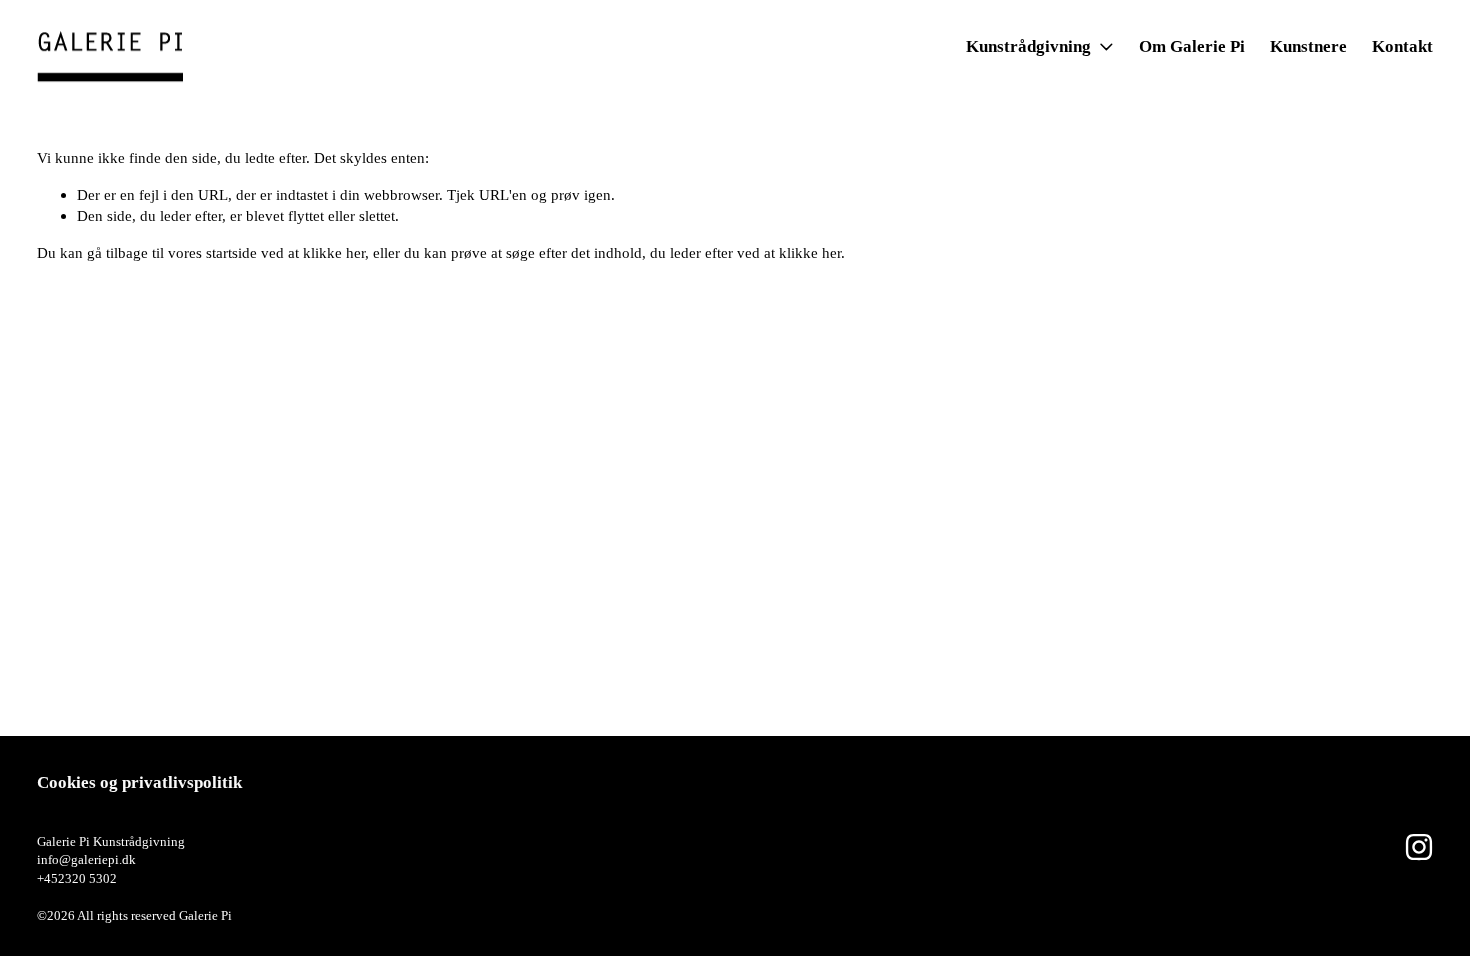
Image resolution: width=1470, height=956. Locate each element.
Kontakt (1402, 46)
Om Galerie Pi (1192, 46)
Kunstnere (1308, 46)
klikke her (334, 252)
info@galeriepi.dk (86, 859)
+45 (47, 878)
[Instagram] (1419, 847)
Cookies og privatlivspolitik (139, 782)
